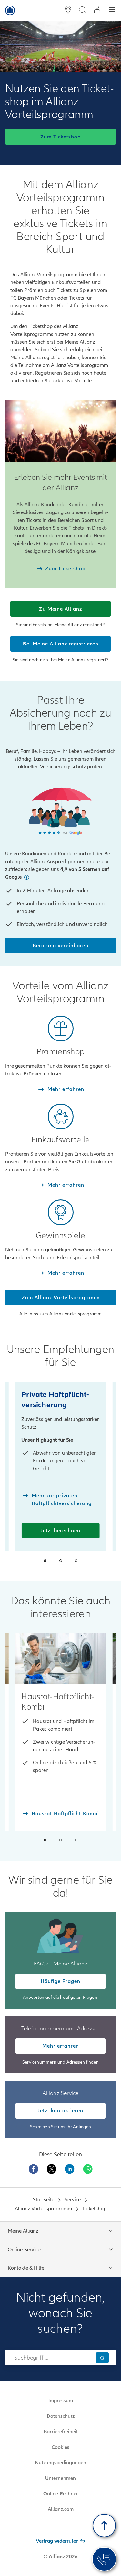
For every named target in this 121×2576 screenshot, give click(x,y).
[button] (26, 877)
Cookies (60, 2447)
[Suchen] (102, 2358)
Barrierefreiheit (61, 2432)
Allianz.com (61, 2509)
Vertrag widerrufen (57, 2541)
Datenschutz (61, 2416)
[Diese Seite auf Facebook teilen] (34, 2169)
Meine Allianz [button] (23, 2231)
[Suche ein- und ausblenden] (82, 11)
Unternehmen (60, 2478)
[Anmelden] (97, 10)
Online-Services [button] (25, 2250)
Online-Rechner (61, 2494)
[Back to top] (104, 2526)
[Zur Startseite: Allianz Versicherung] (10, 10)
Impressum (61, 2401)
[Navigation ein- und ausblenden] (112, 11)
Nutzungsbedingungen (60, 2463)
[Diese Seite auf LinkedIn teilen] (70, 2169)
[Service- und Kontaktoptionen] (104, 2559)
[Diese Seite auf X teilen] (52, 2169)
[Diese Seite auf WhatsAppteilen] (88, 2169)
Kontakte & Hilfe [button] (26, 2268)
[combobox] (51, 2358)
